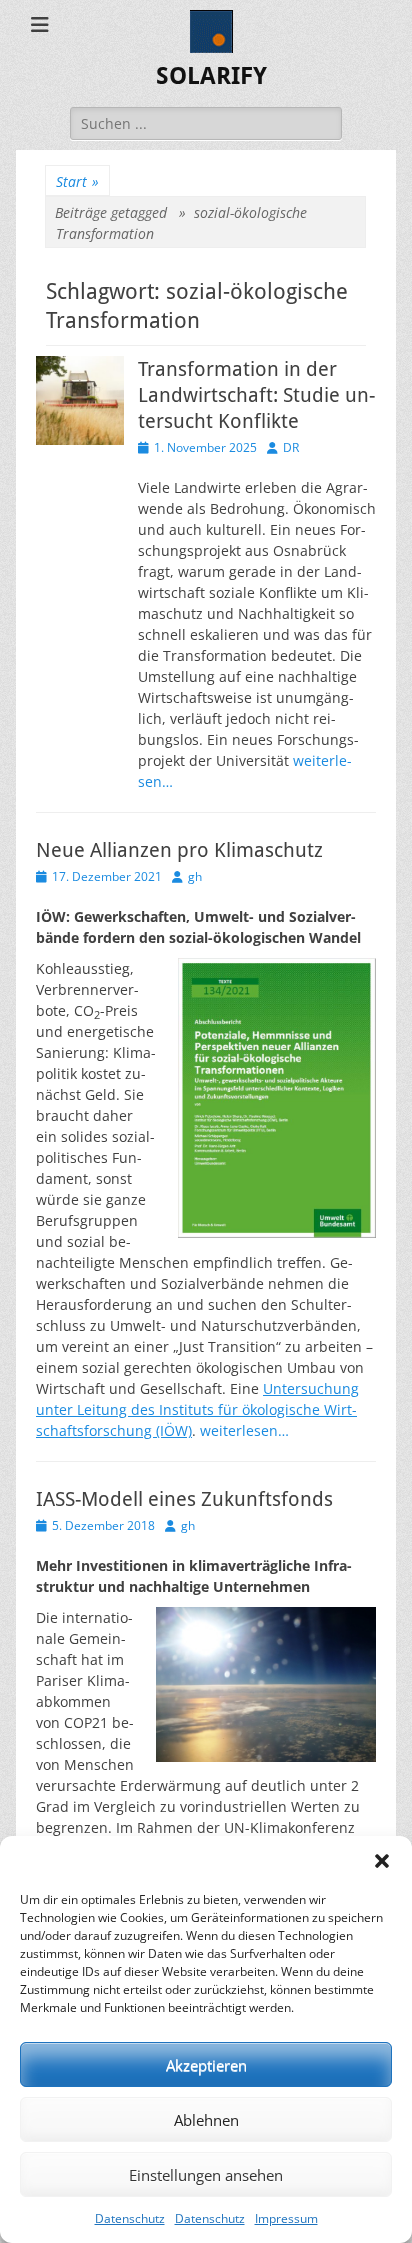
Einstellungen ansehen (206, 2175)
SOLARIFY (211, 76)
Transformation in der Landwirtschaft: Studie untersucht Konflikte (256, 395)
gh (195, 876)
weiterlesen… (244, 1430)
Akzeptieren (206, 2065)
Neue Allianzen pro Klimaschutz (179, 850)
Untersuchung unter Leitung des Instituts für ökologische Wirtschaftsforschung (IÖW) (197, 1409)
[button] (382, 1861)
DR (291, 447)
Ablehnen (206, 2120)
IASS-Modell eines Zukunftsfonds (184, 1499)
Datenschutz (130, 2218)
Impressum (286, 2218)
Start (77, 181)
